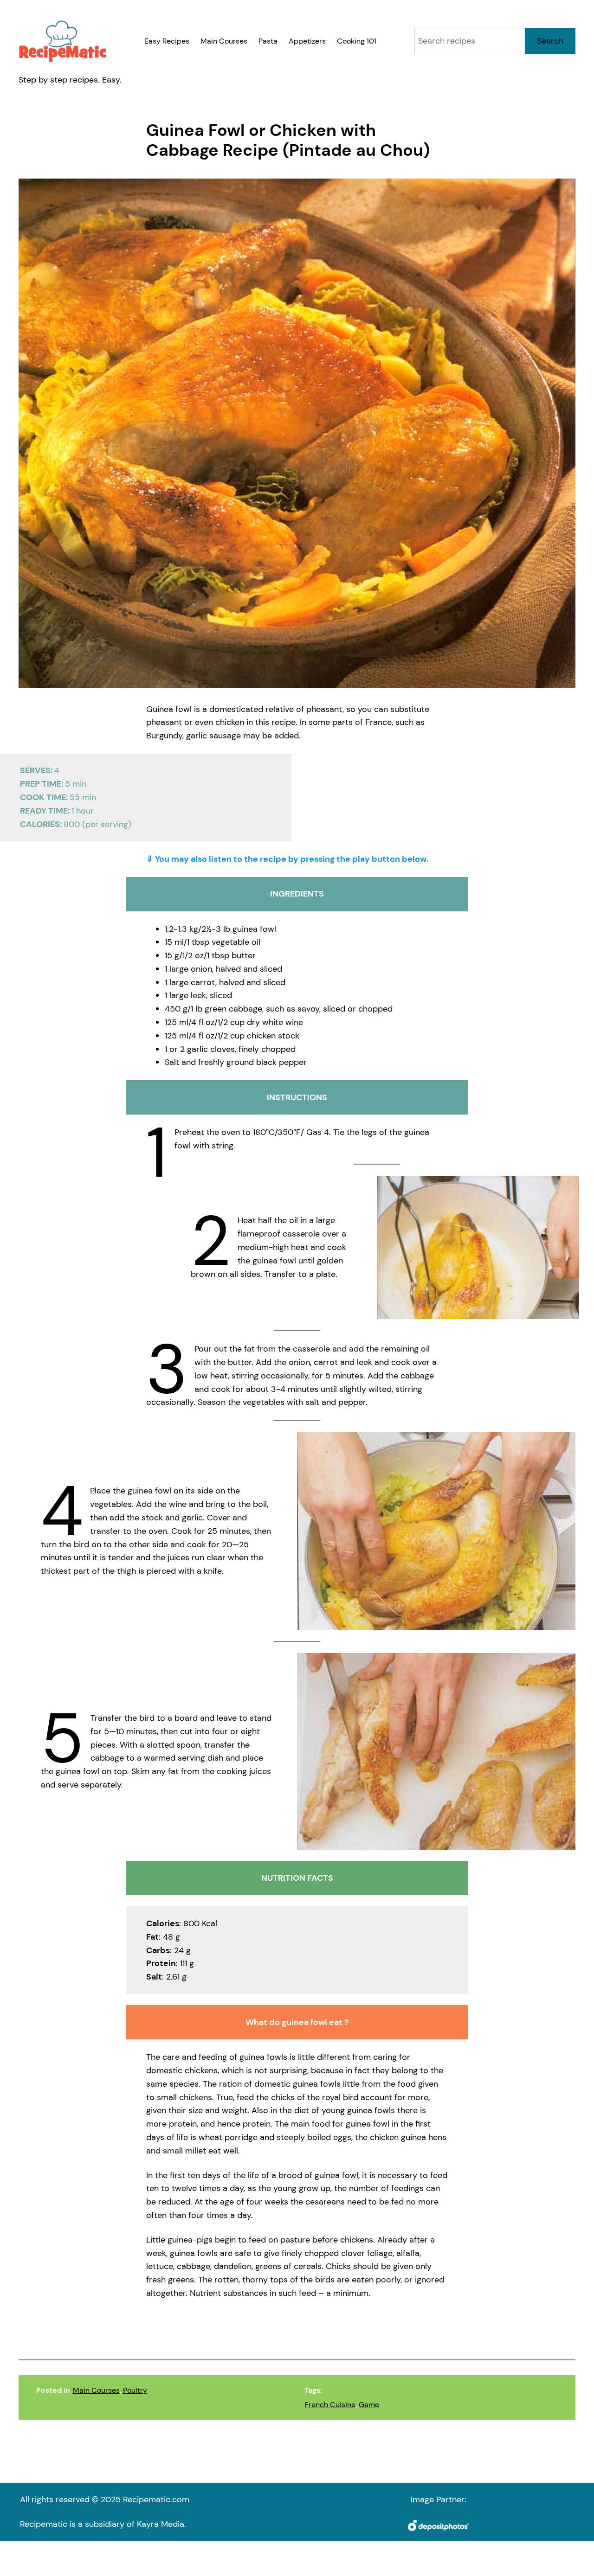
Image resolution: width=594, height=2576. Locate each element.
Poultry (135, 2390)
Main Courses (96, 2390)
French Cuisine (330, 2405)
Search (550, 41)
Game (369, 2405)
